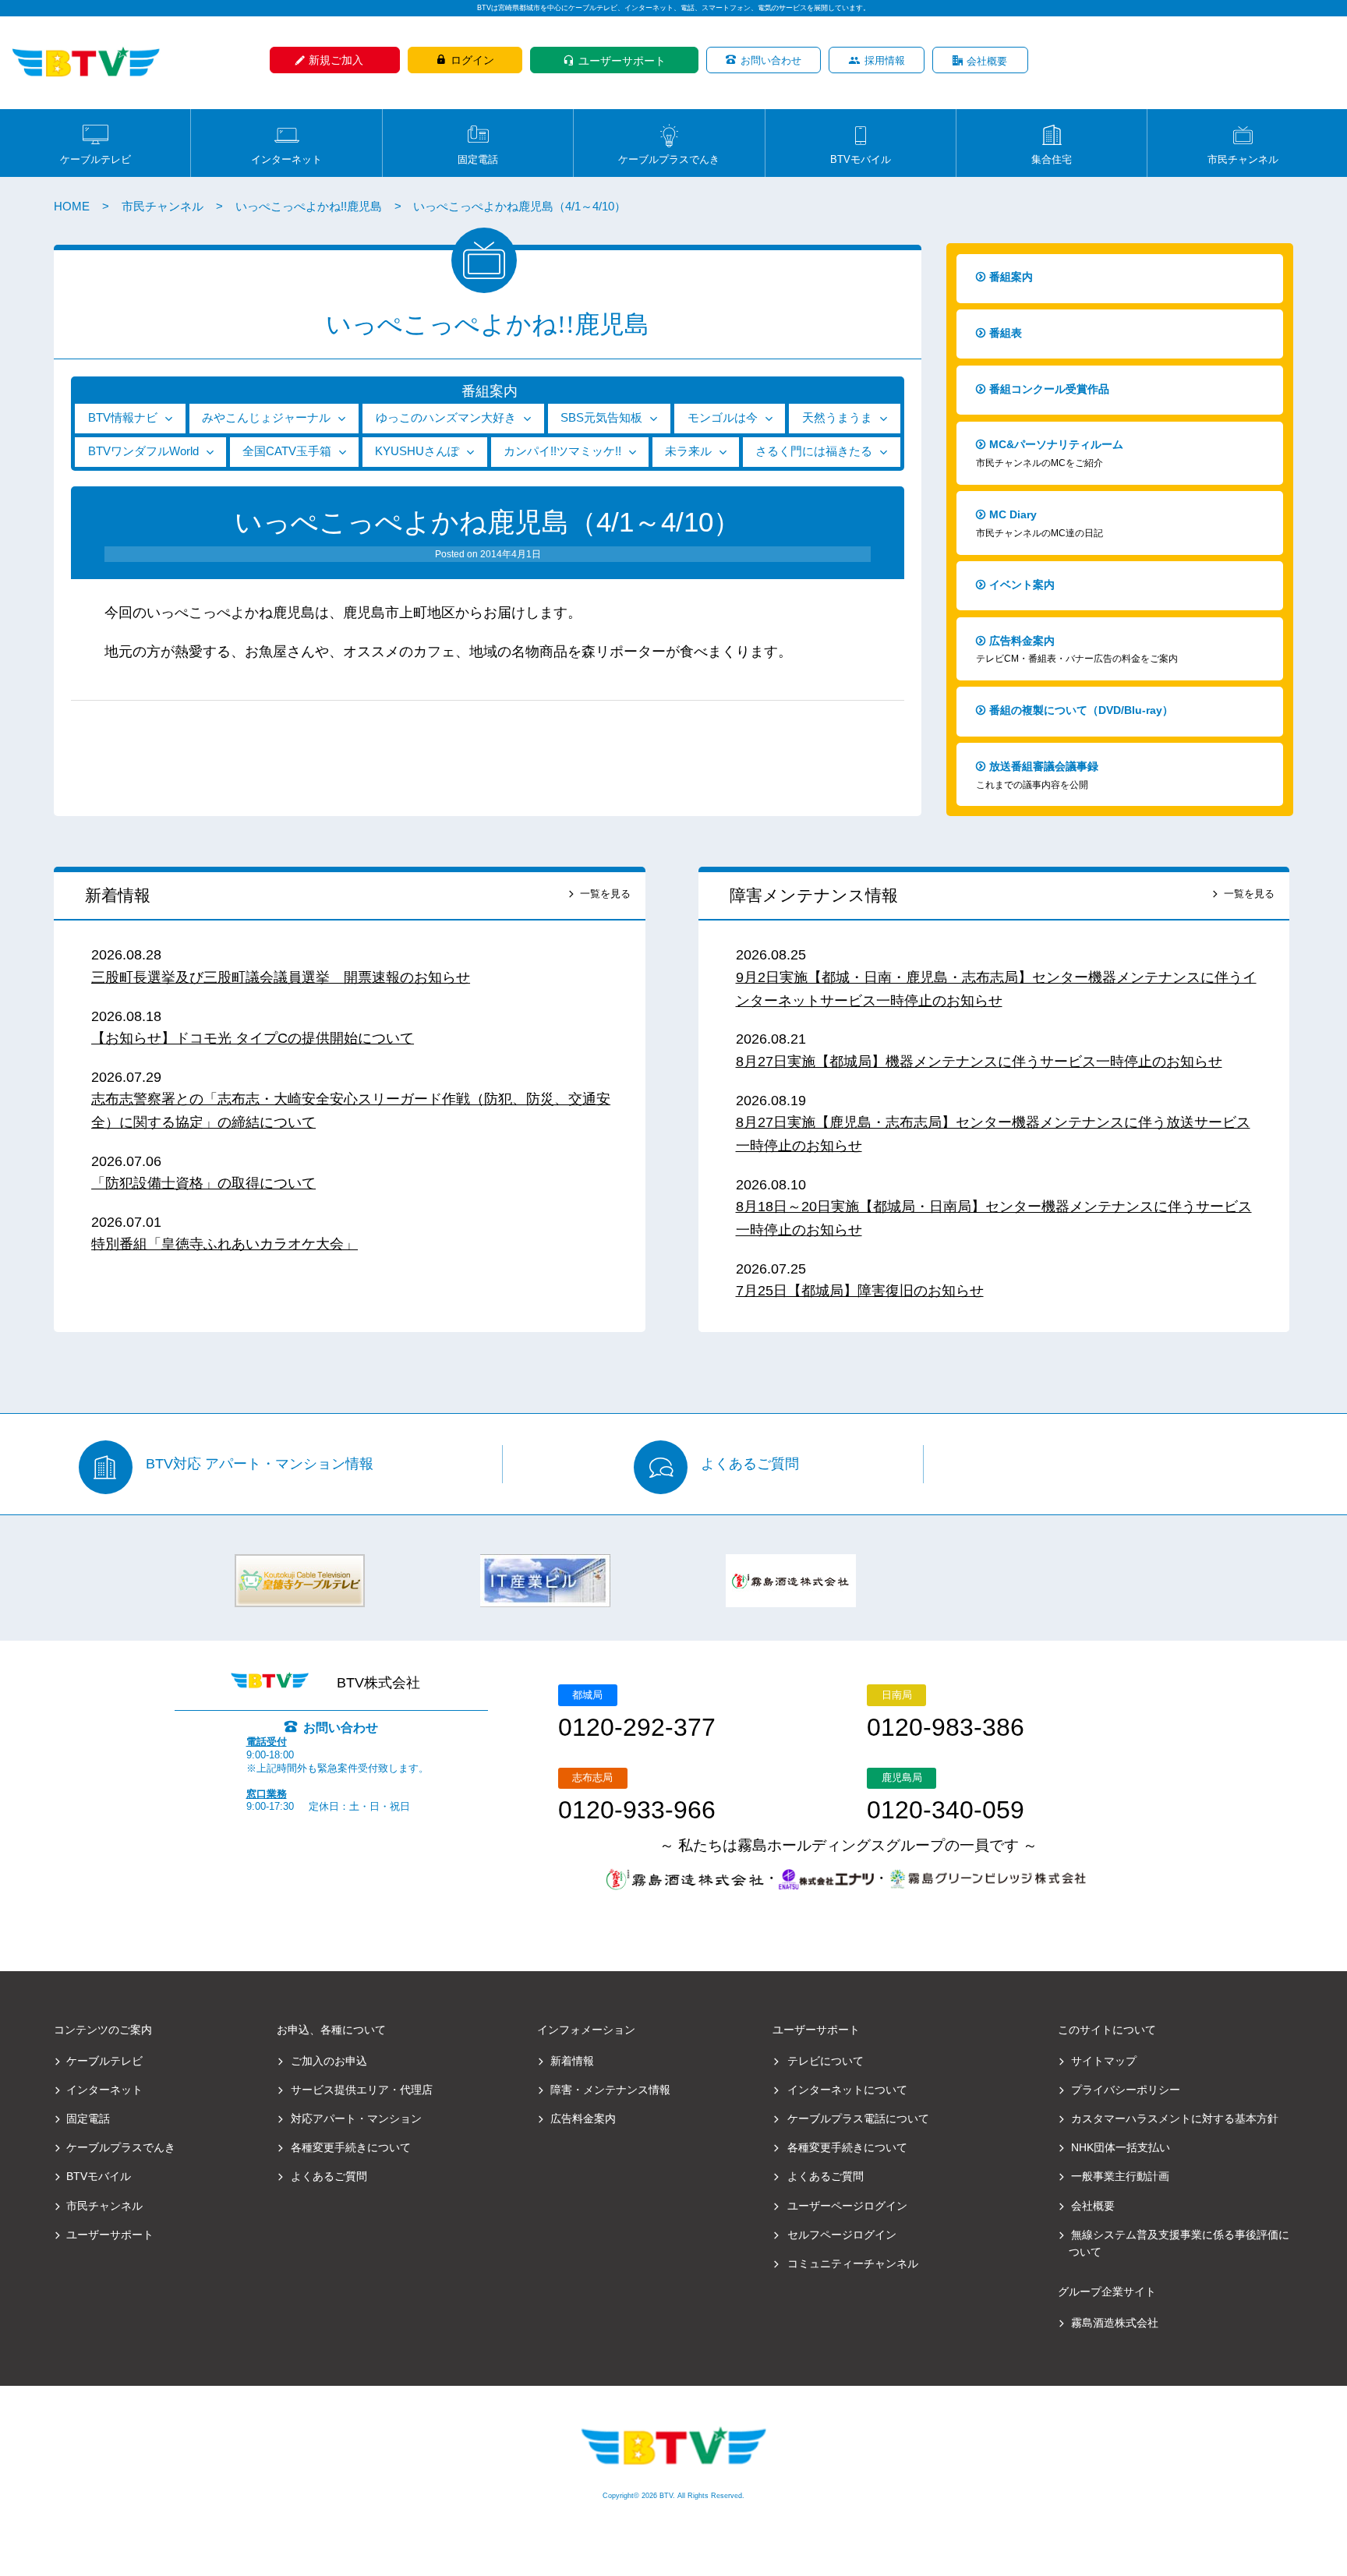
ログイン (472, 60)
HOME (72, 207)
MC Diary (1039, 523)
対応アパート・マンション (356, 2118)
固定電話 (478, 159)
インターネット (286, 159)
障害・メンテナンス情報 (610, 2090)
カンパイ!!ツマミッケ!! (562, 451)
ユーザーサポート (622, 61)
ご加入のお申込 (329, 2061)
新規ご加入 (336, 60)
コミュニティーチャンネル (853, 2263)
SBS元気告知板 (601, 418)
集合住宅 (1052, 159)
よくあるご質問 (750, 1465)
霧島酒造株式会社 (1115, 2323)
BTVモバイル (861, 159)
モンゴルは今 (723, 418)
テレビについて (826, 2061)
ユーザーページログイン (847, 2206)
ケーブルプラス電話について (858, 2118)
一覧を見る (605, 894)
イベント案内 (1022, 585)
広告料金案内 (1077, 650)
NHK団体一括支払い (1121, 2147)
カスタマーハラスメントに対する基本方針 (1175, 2118)
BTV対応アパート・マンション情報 (260, 1465)
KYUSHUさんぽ (417, 451)
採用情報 (885, 60)
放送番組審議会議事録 (1037, 775)
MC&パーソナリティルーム (1050, 453)
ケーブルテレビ (95, 159)
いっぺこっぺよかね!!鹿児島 (309, 207)
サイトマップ (1104, 2061)
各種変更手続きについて (351, 2147)
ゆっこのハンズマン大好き (446, 418)
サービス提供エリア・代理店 (362, 2090)
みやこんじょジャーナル (266, 418)
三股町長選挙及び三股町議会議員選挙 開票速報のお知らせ (281, 977)
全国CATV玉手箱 (287, 451)
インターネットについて (847, 2090)
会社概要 (987, 61)
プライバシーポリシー (1126, 2090)
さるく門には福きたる (814, 451)
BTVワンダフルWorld (143, 451)
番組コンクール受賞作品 (1049, 389)
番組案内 (1011, 277)
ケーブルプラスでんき (669, 159)
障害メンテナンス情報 (814, 895)
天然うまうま (837, 418)
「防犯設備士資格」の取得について (203, 1183)
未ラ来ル (688, 451)
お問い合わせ (771, 60)
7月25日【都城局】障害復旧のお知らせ (860, 1291)
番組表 (1006, 333)
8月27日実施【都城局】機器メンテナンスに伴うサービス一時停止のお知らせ (979, 1062)
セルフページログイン (842, 2235)
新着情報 (118, 895)
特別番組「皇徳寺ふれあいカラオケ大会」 (224, 1244)
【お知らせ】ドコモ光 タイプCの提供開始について (253, 1038)
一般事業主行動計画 (1120, 2176)
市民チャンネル (1243, 159)
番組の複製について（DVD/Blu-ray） (1081, 710)
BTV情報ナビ (123, 418)
